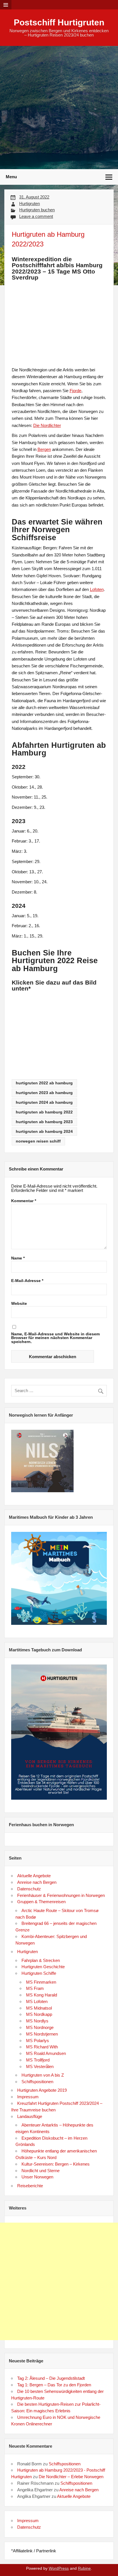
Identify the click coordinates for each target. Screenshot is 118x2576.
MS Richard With (42, 2047)
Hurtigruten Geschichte (43, 1967)
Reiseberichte (30, 2186)
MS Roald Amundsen (46, 2053)
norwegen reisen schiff (38, 1141)
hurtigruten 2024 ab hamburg (44, 1102)
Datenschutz (29, 1889)
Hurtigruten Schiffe (39, 1973)
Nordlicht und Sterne (41, 2171)
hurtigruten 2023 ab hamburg (44, 1093)
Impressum (28, 2097)
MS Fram (35, 1988)
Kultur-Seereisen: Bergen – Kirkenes (56, 2164)
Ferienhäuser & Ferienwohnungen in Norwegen (61, 1895)
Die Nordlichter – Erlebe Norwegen (71, 2477)
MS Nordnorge (40, 2027)
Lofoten (97, 589)
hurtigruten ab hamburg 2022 (44, 1112)
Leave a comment (36, 216)
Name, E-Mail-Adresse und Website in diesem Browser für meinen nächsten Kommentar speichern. (55, 1338)
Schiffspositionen (37, 2082)
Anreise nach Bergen (37, 1882)
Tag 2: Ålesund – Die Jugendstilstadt (51, 2378)
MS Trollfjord (38, 2060)
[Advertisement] (59, 108)
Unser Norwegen (37, 2177)
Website (19, 1304)
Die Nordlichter (47, 425)
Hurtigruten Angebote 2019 (42, 2090)
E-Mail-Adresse (27, 1281)
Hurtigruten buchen (37, 210)
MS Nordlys (37, 2021)
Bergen (44, 449)
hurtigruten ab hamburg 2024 (44, 1132)
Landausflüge (30, 2116)
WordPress (59, 2568)
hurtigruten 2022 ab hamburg (44, 1083)
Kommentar (24, 1201)
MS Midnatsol (39, 2008)
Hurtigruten (29, 203)
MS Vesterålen (40, 2066)
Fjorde (75, 391)
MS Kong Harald (42, 1995)
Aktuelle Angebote (34, 1876)
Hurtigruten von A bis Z (43, 2075)
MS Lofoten (37, 2001)
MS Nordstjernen (42, 2034)
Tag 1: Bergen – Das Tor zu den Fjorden (54, 2385)
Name (18, 1258)
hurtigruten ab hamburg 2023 (44, 1122)
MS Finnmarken (41, 1982)
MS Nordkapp (39, 2014)
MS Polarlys (38, 2041)
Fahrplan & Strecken (41, 1960)
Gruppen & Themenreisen (41, 1902)
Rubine (84, 2568)
